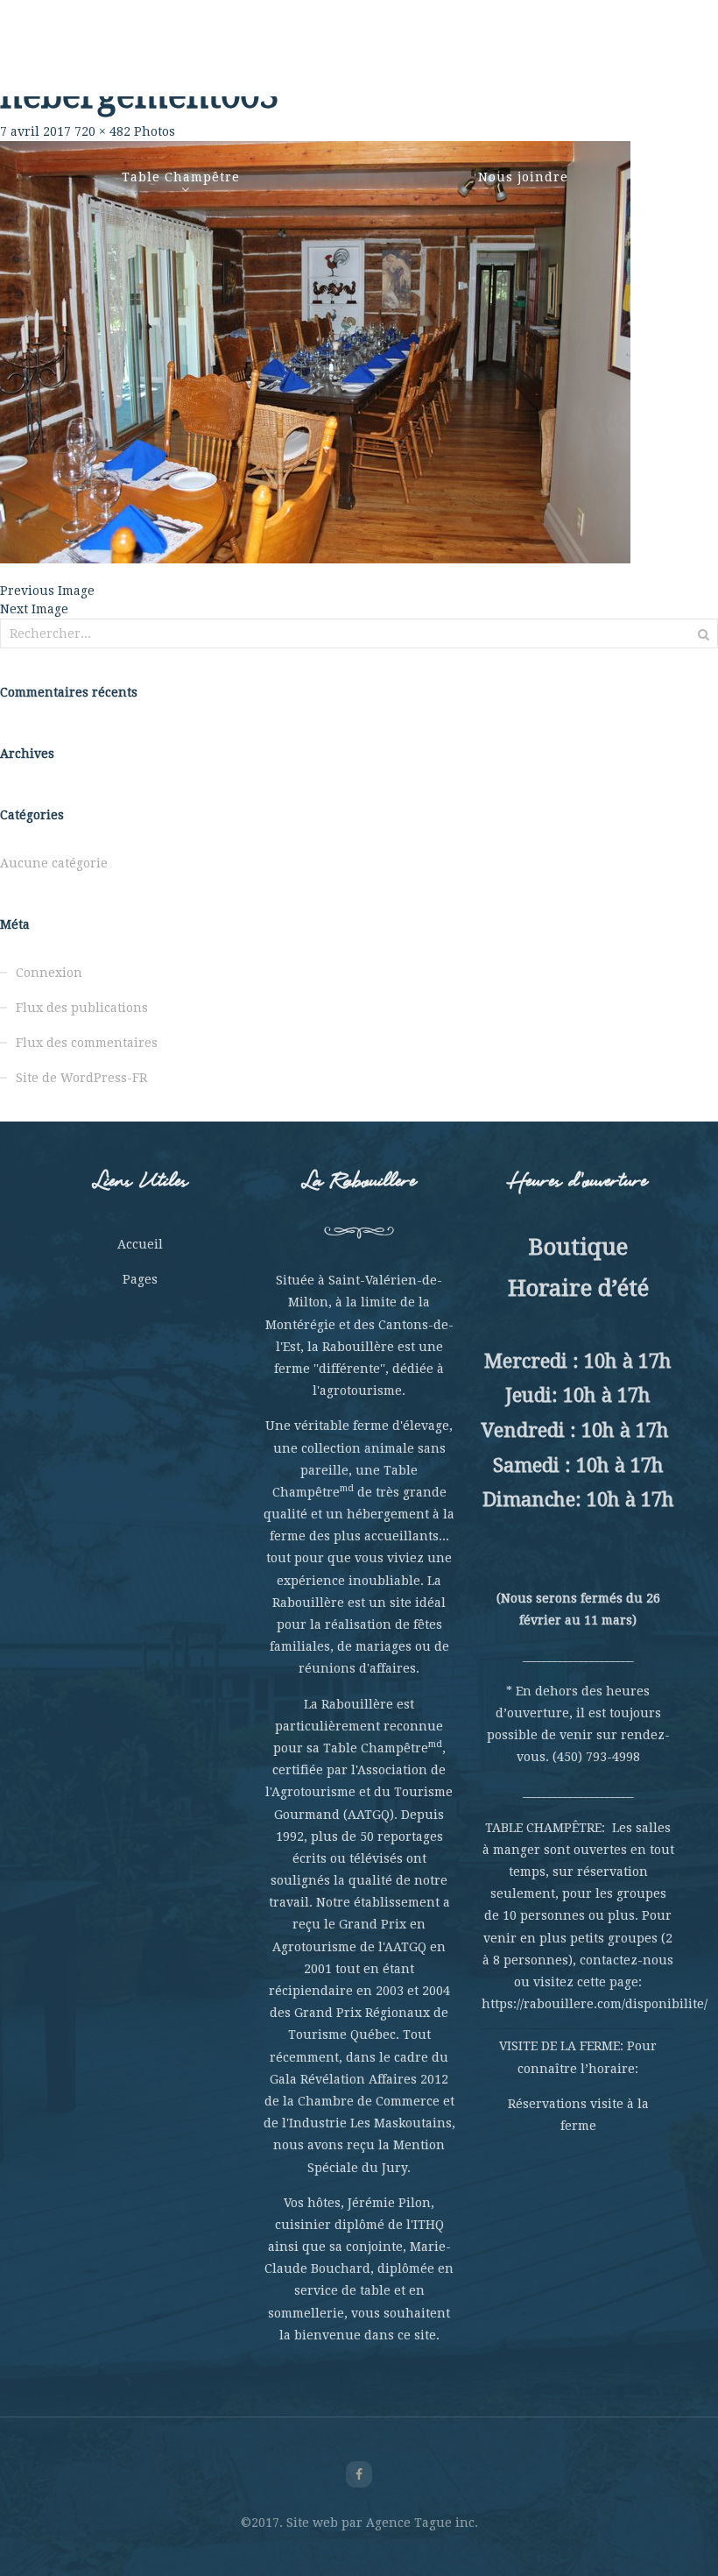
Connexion (49, 973)
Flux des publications (82, 1008)
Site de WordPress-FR (81, 1078)
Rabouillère (123, 61)
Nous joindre (523, 177)
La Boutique (626, 61)
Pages (140, 1279)
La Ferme (209, 61)
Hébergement (524, 61)
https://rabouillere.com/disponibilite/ (595, 2004)
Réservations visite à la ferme (578, 2115)
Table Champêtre (181, 177)
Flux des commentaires (87, 1043)
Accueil (140, 1244)
